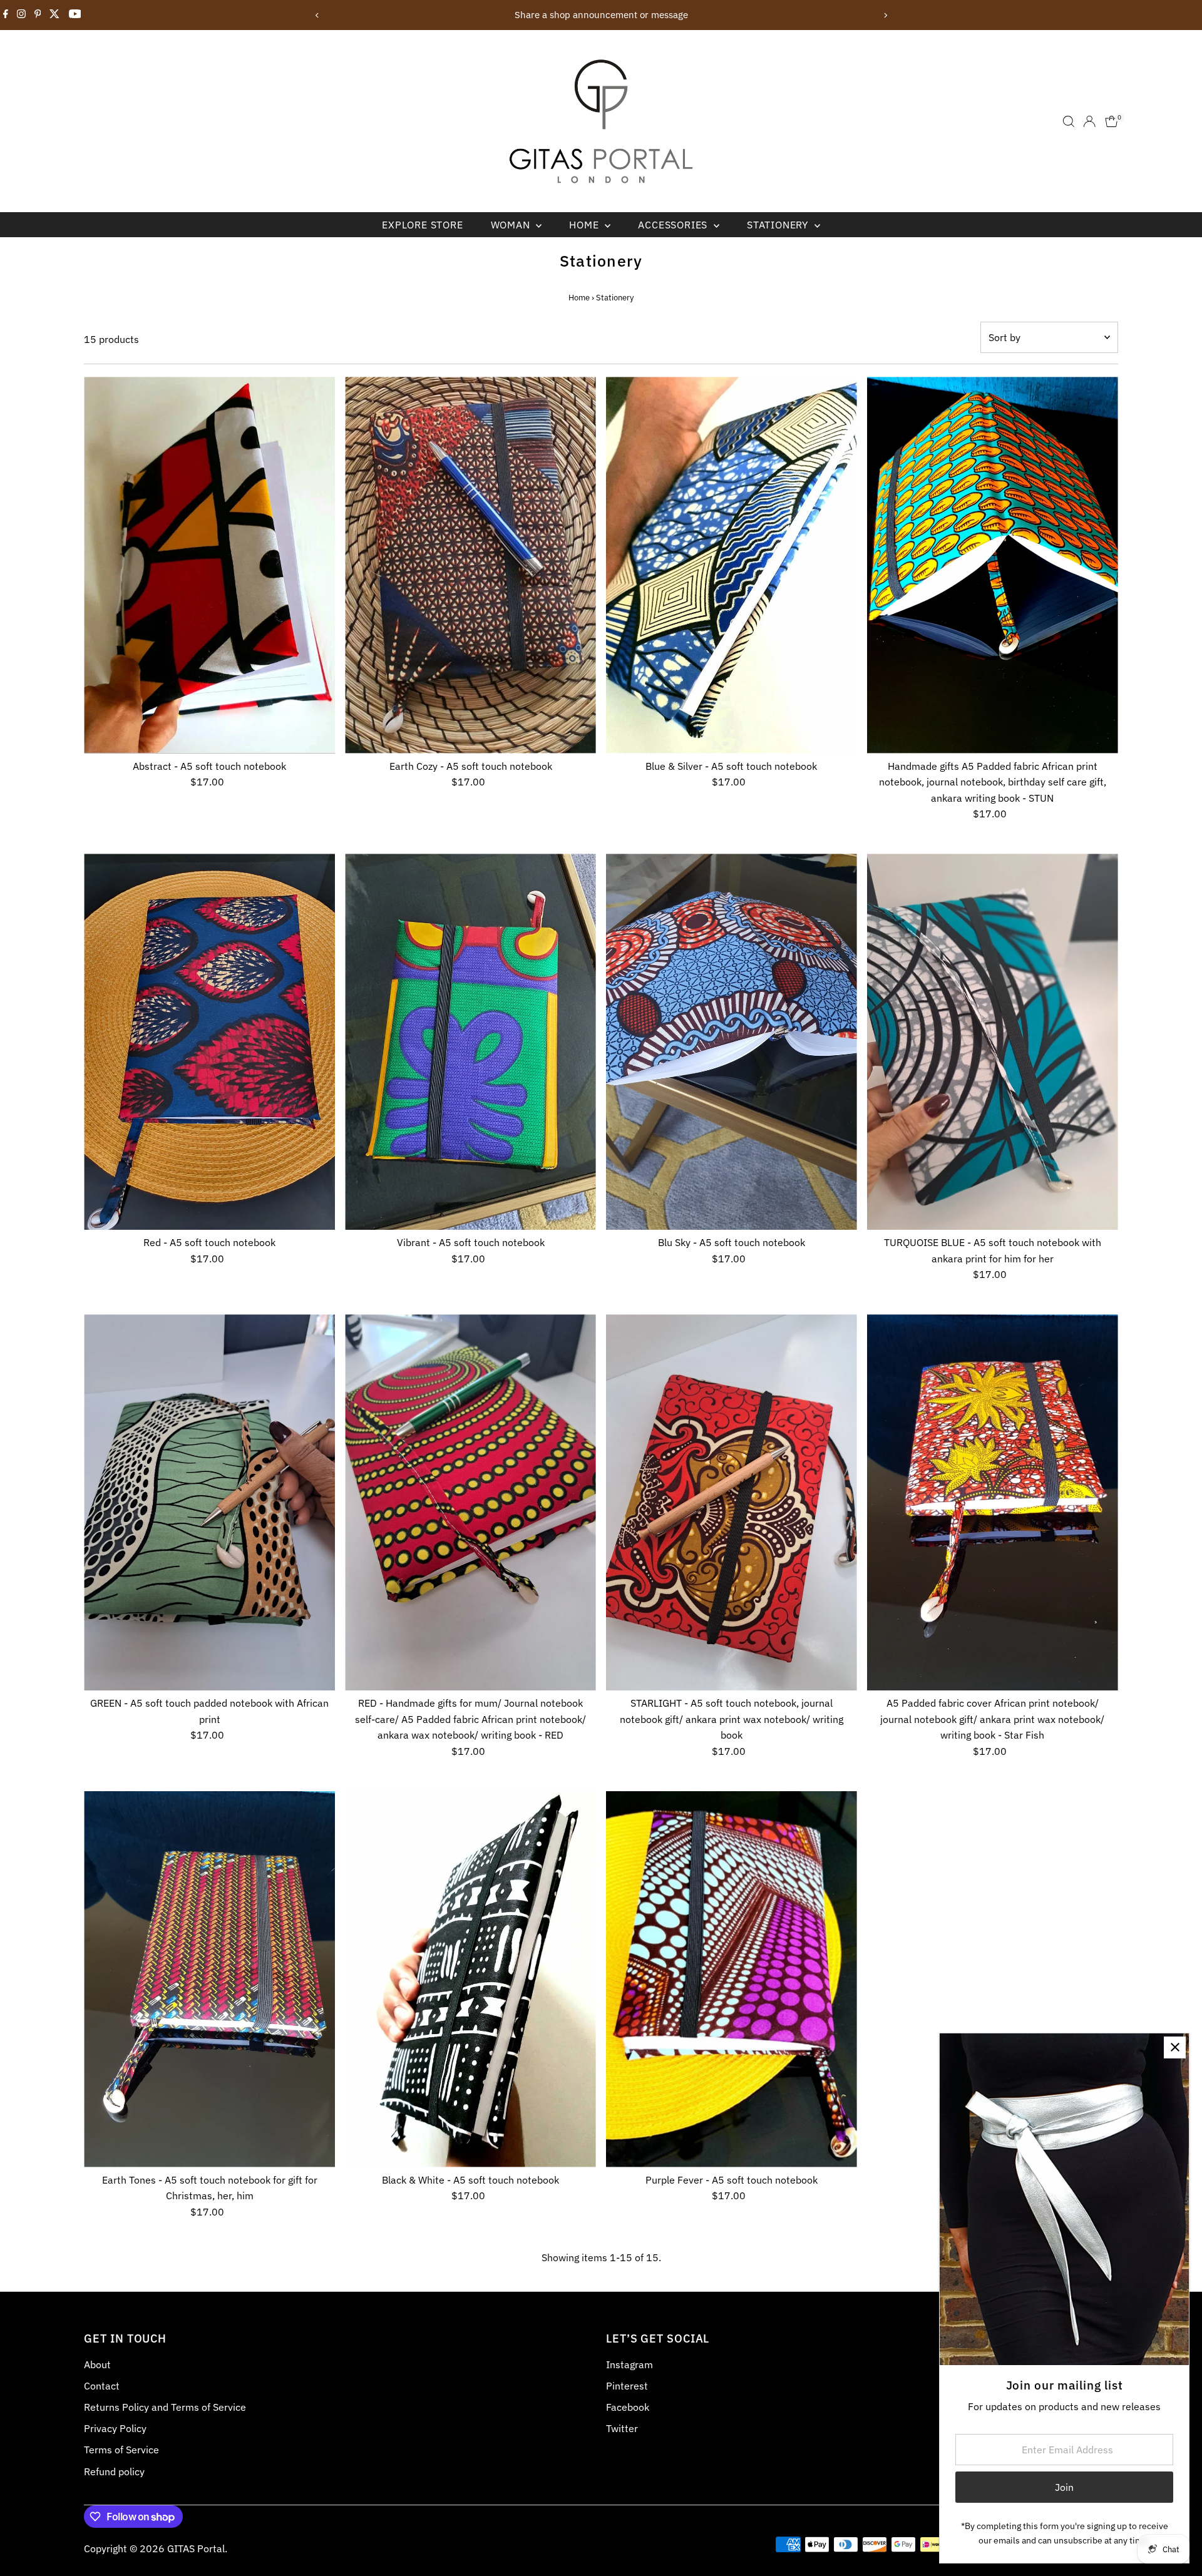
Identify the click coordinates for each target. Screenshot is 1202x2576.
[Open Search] (1069, 121)
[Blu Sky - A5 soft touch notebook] (732, 1042)
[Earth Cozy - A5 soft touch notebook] (470, 565)
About (97, 2364)
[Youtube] (75, 15)
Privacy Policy (115, 2428)
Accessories (674, 225)
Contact (102, 2386)
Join (1064, 2487)
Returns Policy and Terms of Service (165, 2407)
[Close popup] (1175, 2047)
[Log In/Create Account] (1089, 121)
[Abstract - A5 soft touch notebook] (209, 565)
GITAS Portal (196, 2548)
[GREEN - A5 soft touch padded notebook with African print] (209, 1502)
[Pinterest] (38, 15)
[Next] (885, 15)
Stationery (779, 225)
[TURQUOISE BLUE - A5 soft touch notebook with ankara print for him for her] (993, 1042)
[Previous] (317, 15)
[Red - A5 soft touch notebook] (209, 1042)
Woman (512, 225)
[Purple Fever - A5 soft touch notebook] (732, 1979)
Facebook (628, 2407)
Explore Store (422, 225)
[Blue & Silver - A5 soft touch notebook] (732, 565)
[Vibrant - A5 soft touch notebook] (470, 1042)
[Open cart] (1112, 121)
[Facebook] (6, 15)
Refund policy (114, 2471)
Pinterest (627, 2386)
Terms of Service (121, 2450)
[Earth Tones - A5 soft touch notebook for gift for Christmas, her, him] (209, 1979)
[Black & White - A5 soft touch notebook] (470, 1979)
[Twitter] (54, 15)
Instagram (629, 2364)
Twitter (622, 2428)
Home (585, 225)
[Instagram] (21, 15)
